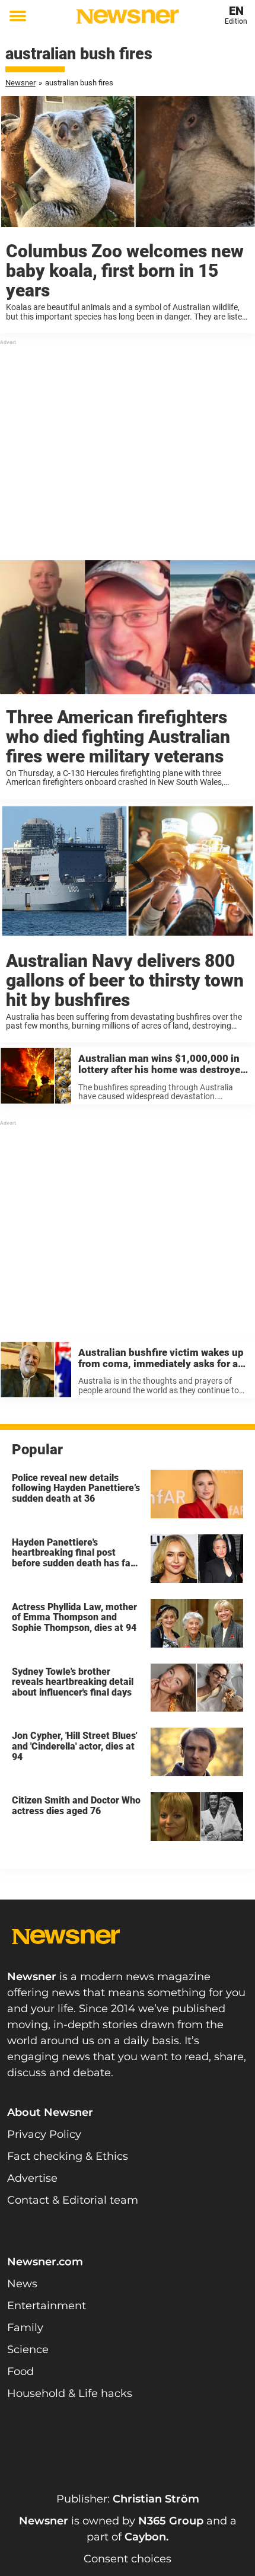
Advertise (32, 2178)
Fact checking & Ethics (68, 2156)
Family (25, 2328)
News (22, 2284)
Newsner (20, 83)
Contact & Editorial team (73, 2200)
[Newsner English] (128, 16)
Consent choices (128, 2559)
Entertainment (47, 2306)
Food (20, 2371)
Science (28, 2350)
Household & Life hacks (70, 2393)
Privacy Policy (44, 2134)
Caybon (145, 2537)
